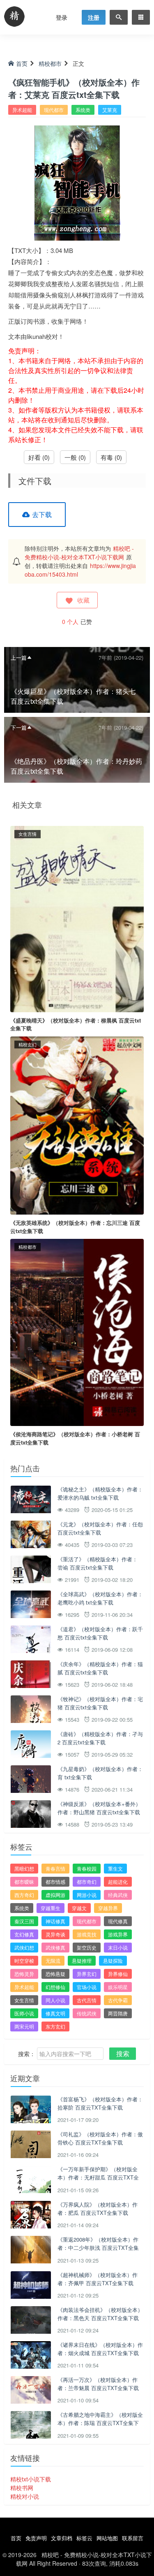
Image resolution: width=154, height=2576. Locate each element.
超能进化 (118, 1882)
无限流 (53, 1960)
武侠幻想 (24, 1947)
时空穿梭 (24, 1960)
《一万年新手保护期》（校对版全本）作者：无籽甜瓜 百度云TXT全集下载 (98, 2177)
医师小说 (24, 2013)
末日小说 (118, 1947)
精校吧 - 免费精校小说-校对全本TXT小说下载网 (79, 553)
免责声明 (36, 2538)
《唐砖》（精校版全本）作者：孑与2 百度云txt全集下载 (100, 1738)
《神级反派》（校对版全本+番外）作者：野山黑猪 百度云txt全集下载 (99, 1808)
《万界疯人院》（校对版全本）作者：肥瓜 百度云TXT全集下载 (98, 2208)
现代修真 (118, 1921)
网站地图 (107, 2538)
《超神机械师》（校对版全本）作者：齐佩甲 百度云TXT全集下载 (98, 2279)
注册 (94, 17)
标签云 (84, 2538)
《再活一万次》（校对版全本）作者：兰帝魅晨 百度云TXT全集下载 (98, 2384)
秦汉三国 (24, 1921)
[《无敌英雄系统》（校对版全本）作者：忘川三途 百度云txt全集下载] (77, 1125)
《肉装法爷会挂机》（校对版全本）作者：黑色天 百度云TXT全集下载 (100, 2314)
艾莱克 (110, 110)
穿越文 (79, 1908)
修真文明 (55, 2013)
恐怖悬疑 (55, 1974)
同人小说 (55, 2000)
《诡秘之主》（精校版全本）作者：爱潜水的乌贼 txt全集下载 (100, 1493)
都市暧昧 (24, 1882)
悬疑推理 (82, 1960)
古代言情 (87, 2000)
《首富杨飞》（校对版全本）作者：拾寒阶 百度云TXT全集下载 (100, 2103)
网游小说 (87, 1895)
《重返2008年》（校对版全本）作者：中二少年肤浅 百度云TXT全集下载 (98, 2247)
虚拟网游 (55, 1895)
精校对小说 (25, 2496)
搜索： (27, 2054)
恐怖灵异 (24, 1974)
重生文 (115, 1868)
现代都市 (54, 110)
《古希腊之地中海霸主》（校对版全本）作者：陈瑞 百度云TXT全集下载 (100, 2423)
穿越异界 (108, 1908)
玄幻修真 (24, 1934)
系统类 (83, 110)
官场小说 (87, 1987)
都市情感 (55, 1882)
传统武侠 (87, 2013)
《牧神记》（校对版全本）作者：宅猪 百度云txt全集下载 (100, 1703)
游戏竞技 (87, 1934)
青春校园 (87, 1868)
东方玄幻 (55, 2026)
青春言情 (55, 1868)
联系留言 (133, 2538)
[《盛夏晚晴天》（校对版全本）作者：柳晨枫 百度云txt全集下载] (77, 918)
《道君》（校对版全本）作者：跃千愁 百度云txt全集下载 (100, 1633)
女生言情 (28, 834)
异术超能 (22, 110)
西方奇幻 (24, 1895)
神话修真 (55, 1921)
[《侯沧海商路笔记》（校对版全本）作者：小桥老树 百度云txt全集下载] (77, 1331)
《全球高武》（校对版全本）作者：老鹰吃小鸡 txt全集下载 (100, 1598)
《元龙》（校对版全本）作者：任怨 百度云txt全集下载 (100, 1528)
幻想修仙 (55, 1987)
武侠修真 (55, 1947)
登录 (62, 17)
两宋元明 (24, 2026)
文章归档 (62, 2538)
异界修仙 (118, 1974)
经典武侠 (118, 1895)
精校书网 (22, 2488)
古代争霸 (118, 2000)
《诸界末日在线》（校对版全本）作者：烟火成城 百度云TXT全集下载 (100, 2349)
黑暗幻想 (24, 1868)
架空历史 (87, 1947)
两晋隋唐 (118, 2013)
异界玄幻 (87, 1974)
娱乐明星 (118, 1987)
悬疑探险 (113, 1960)
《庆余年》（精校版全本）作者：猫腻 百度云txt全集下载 (100, 1668)
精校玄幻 (28, 1044)
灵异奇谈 (55, 1934)
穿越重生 (51, 1908)
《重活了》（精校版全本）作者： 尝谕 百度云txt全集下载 (98, 1563)
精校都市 (50, 63)
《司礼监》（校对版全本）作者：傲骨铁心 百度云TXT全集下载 (100, 2138)
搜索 (123, 2053)
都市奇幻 (87, 1882)
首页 (22, 63)
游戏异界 (118, 1934)
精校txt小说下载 (31, 2479)
